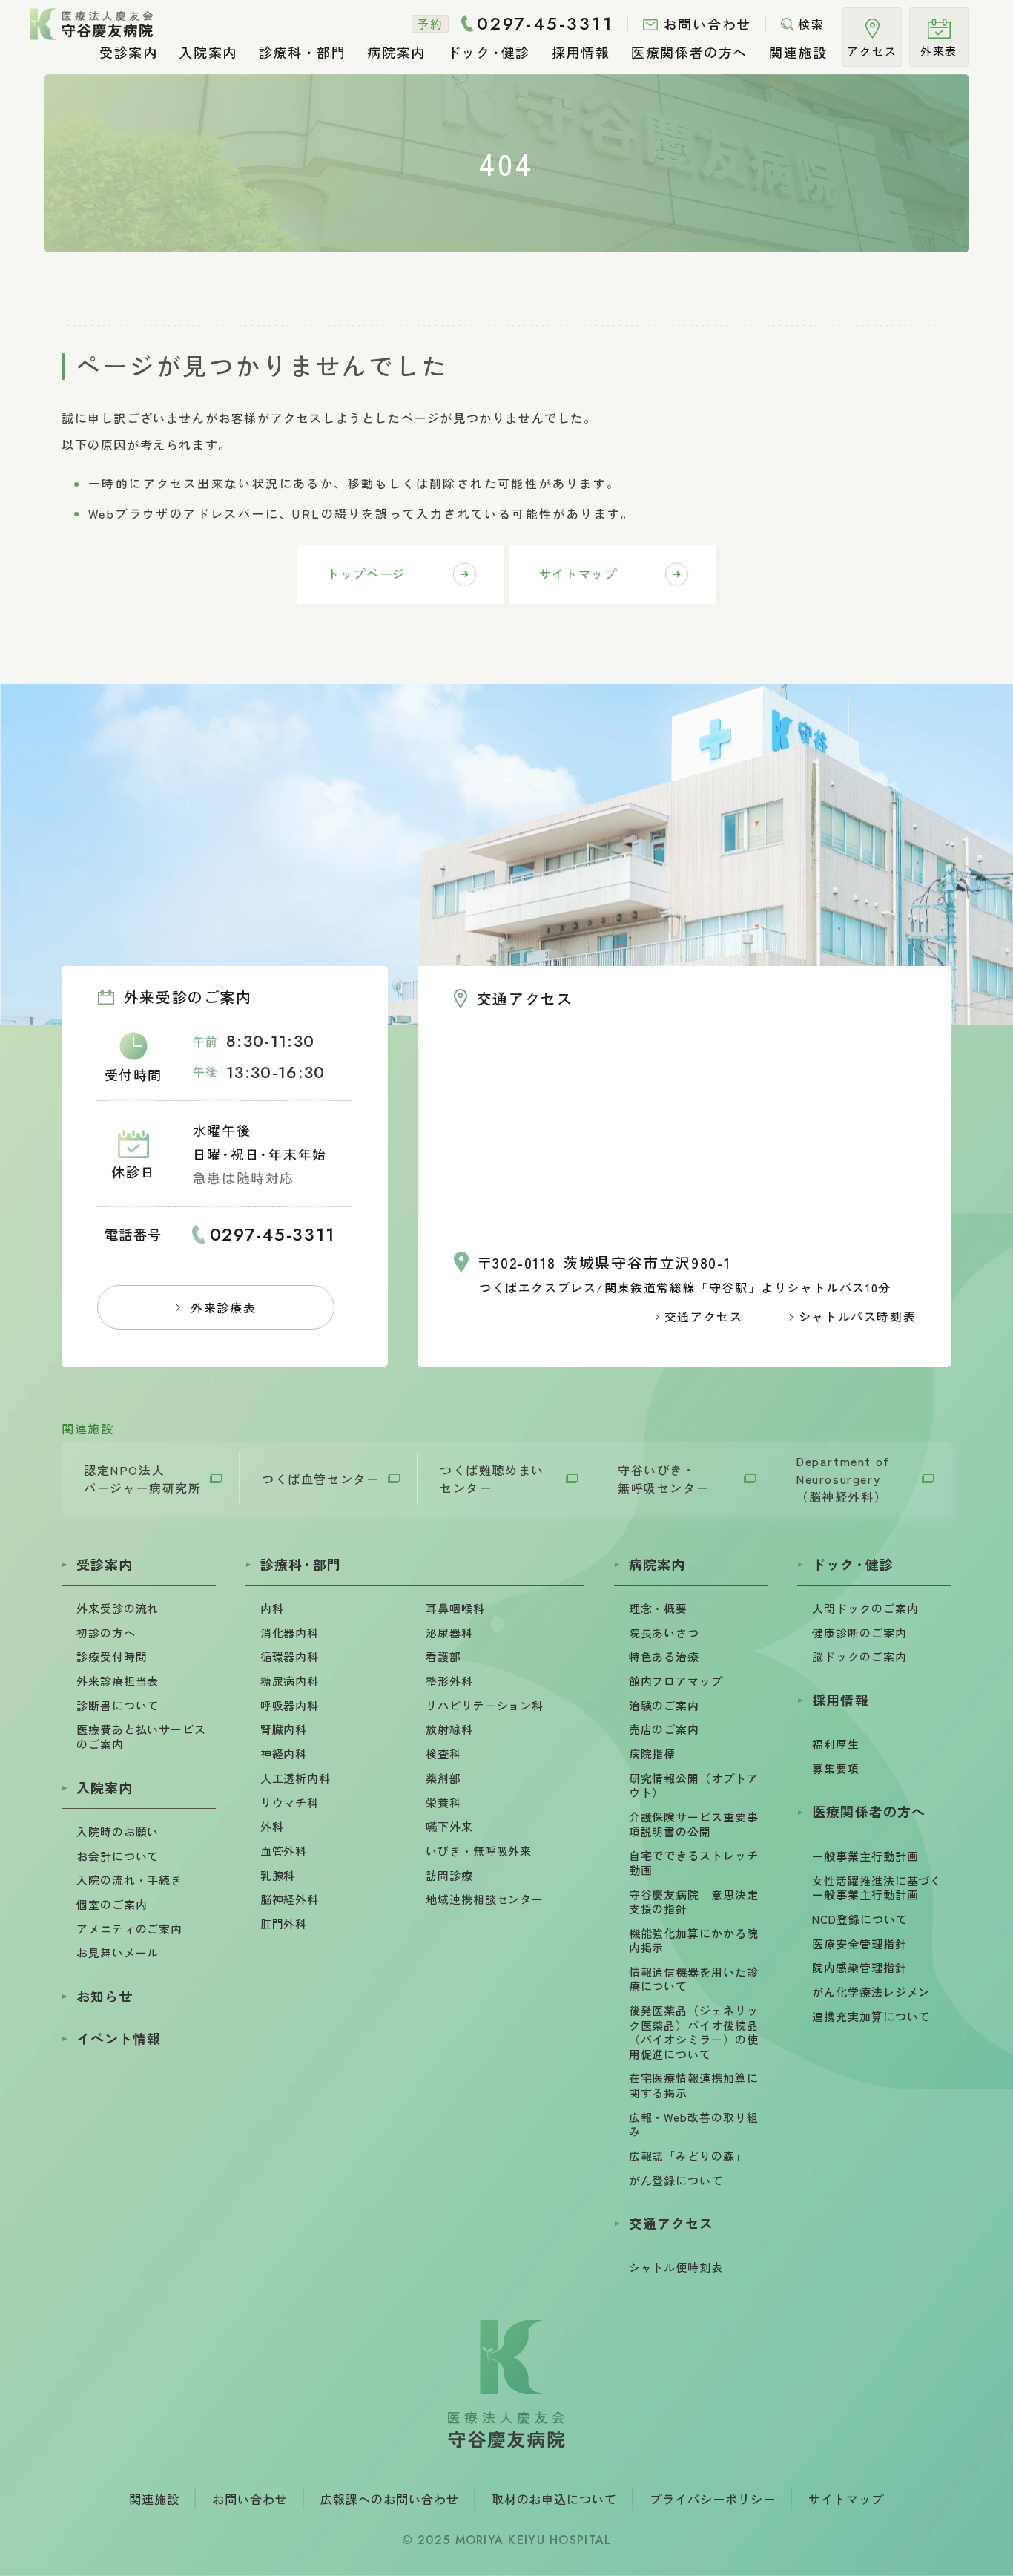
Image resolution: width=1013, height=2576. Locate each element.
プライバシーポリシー (713, 2499)
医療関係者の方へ (869, 1811)
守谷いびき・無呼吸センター (663, 1479)
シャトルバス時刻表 (857, 1316)
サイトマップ (578, 574)
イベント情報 (119, 2038)
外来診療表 (223, 1307)
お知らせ (105, 1996)
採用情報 (840, 1700)
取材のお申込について (555, 2499)
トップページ (366, 574)
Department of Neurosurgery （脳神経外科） (843, 1479)
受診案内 (105, 1564)
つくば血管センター (320, 1479)
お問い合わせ (250, 2499)
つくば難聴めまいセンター (492, 1479)
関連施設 (154, 2499)
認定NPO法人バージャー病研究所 (142, 1479)
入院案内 (105, 1787)
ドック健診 (852, 1564)
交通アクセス (704, 1316)
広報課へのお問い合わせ (390, 2499)
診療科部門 (301, 1564)
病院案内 (657, 1564)
